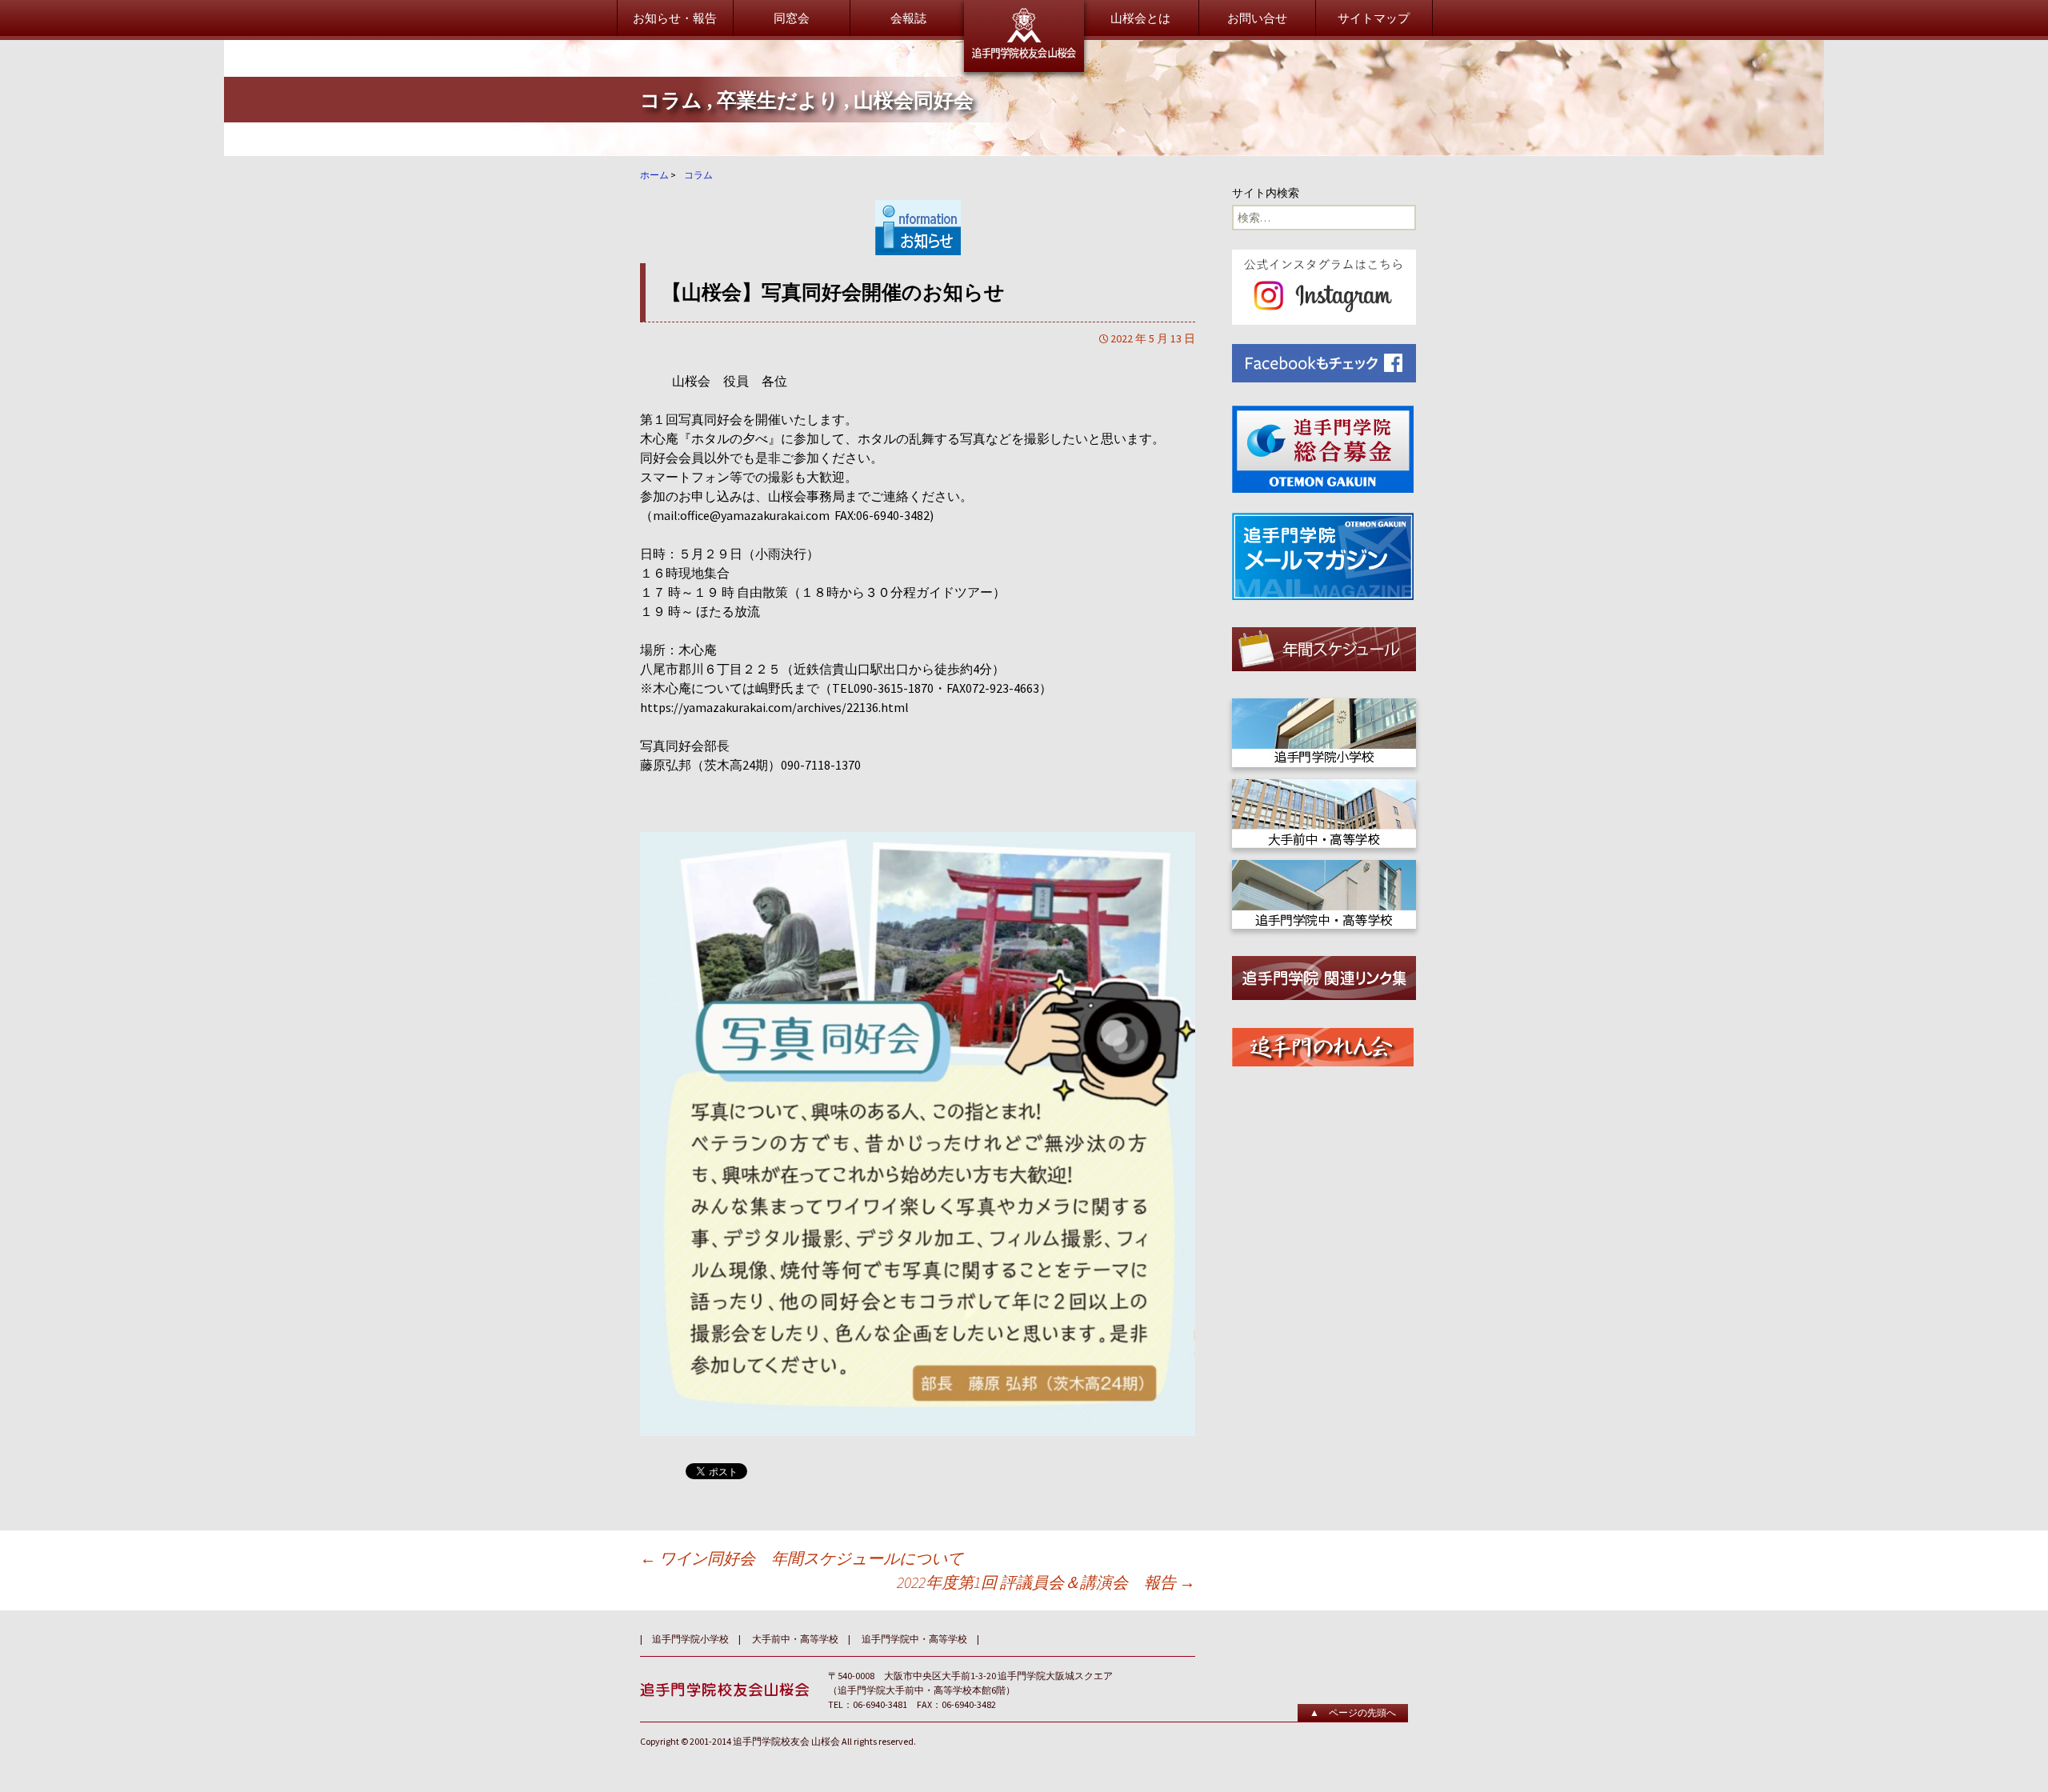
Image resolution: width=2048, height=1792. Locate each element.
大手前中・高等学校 (1120, 309)
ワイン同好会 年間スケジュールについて (802, 1558)
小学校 (1084, 289)
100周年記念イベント (1320, 238)
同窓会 (792, 18)
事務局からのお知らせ (1324, 126)
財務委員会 (898, 146)
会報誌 (908, 18)
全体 (1078, 269)
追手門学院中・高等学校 (914, 1639)
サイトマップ (1374, 18)
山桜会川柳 (1294, 166)
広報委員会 (898, 166)
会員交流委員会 (910, 206)
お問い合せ (1257, 18)
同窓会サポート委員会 (928, 226)
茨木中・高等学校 (1114, 329)
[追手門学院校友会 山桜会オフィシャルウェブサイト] (1024, 36)
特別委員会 (898, 246)
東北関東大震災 (1306, 146)
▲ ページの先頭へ (1353, 1712)
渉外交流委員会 (910, 186)
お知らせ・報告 (675, 18)
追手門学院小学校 (690, 1639)
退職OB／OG (1100, 349)
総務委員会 (898, 126)
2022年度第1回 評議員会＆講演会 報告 (1046, 1582)
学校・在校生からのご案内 (742, 269)
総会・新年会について (1126, 126)
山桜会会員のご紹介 (1120, 198)
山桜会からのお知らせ (730, 126)
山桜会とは (1140, 18)
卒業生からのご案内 (724, 198)
